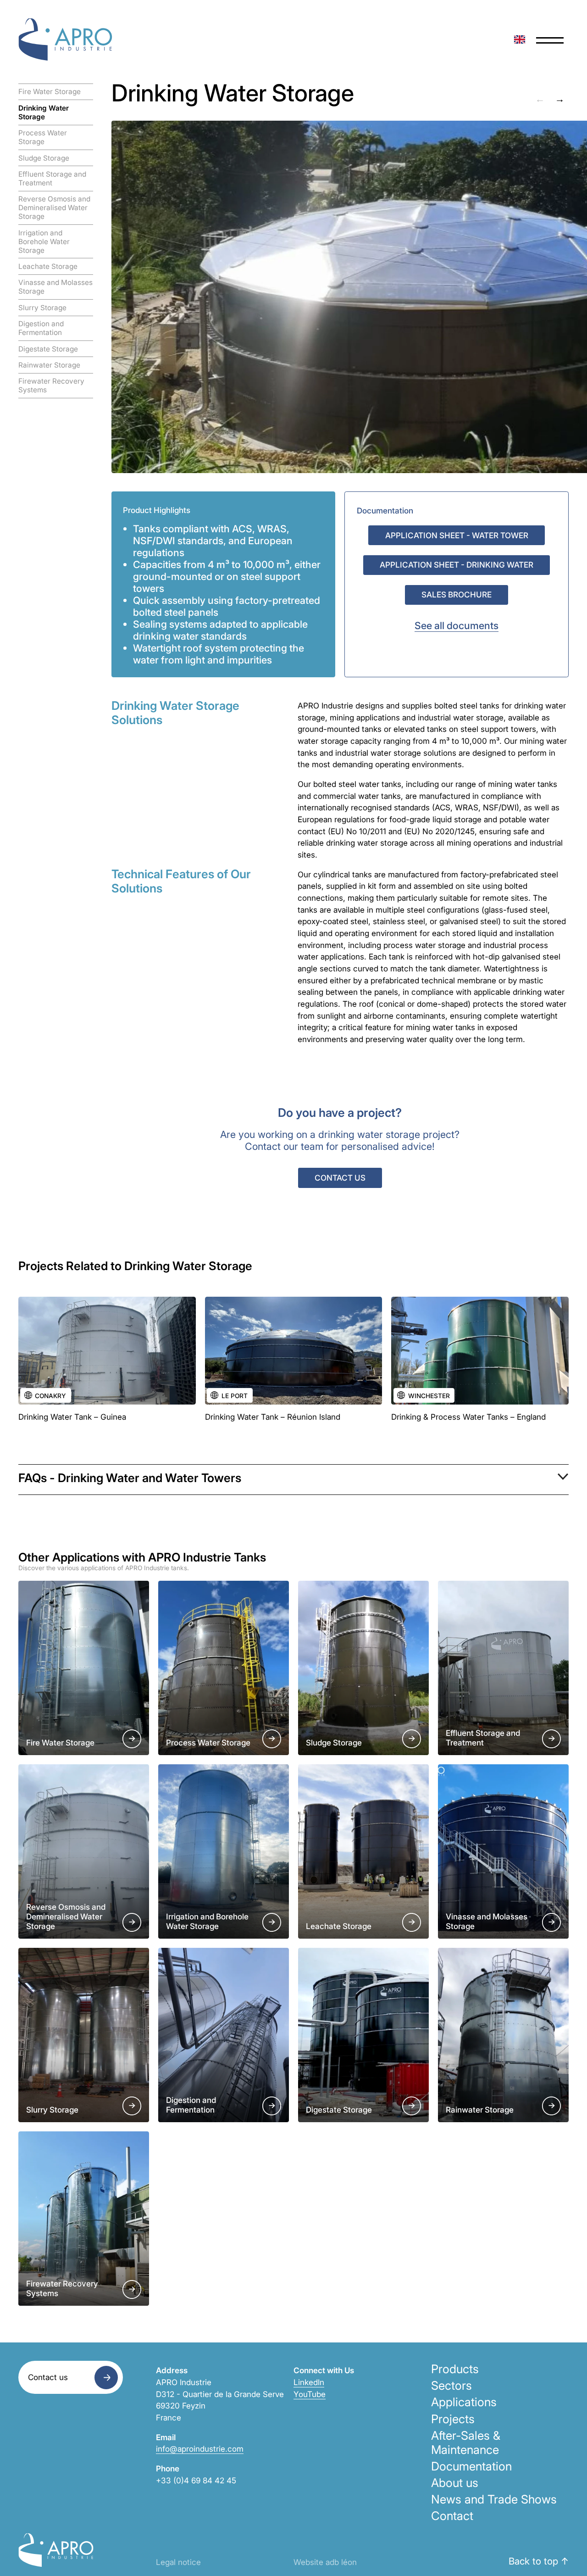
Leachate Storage (48, 266)
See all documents (457, 625)
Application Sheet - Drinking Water (457, 565)
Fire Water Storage (50, 92)
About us (455, 2483)
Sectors (451, 2385)
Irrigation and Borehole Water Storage (44, 242)
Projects (453, 2419)
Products (455, 2369)
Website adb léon (325, 2562)
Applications (464, 2402)
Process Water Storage (43, 137)
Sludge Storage (44, 158)
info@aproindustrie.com (200, 2449)
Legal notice (178, 2562)
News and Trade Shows (494, 2499)
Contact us (340, 1178)
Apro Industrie (65, 39)
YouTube (310, 2394)
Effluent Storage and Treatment (52, 178)
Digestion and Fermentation (41, 328)
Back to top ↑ (539, 2561)
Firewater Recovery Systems (51, 385)
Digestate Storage (48, 349)
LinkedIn (309, 2382)
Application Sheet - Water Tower (457, 535)
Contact (452, 2516)
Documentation (471, 2466)
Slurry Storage (42, 308)
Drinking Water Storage (44, 112)
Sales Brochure (457, 594)
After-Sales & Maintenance (466, 2442)
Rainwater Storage (49, 365)
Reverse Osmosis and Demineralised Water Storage (54, 208)
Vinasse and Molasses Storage (55, 287)
